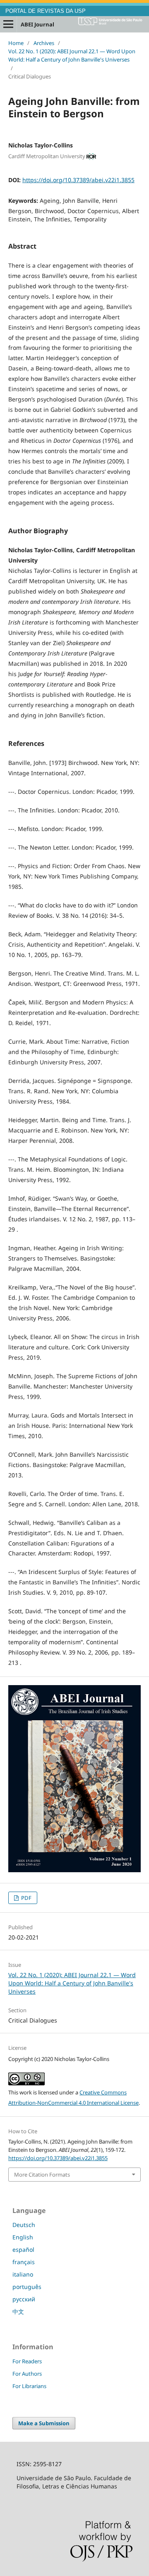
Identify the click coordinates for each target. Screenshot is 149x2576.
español (23, 2250)
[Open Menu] (8, 24)
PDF (26, 1898)
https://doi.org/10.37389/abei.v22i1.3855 (78, 180)
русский (24, 2299)
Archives (44, 43)
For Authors (27, 2374)
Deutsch (24, 2225)
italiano (23, 2274)
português (27, 2287)
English (23, 2237)
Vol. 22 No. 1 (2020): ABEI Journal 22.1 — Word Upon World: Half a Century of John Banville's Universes (72, 55)
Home (16, 43)
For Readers (27, 2361)
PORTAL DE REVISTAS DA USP (46, 11)
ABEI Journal (37, 24)
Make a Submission (44, 2423)
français (24, 2262)
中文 (18, 2311)
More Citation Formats (42, 2175)
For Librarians (29, 2386)
